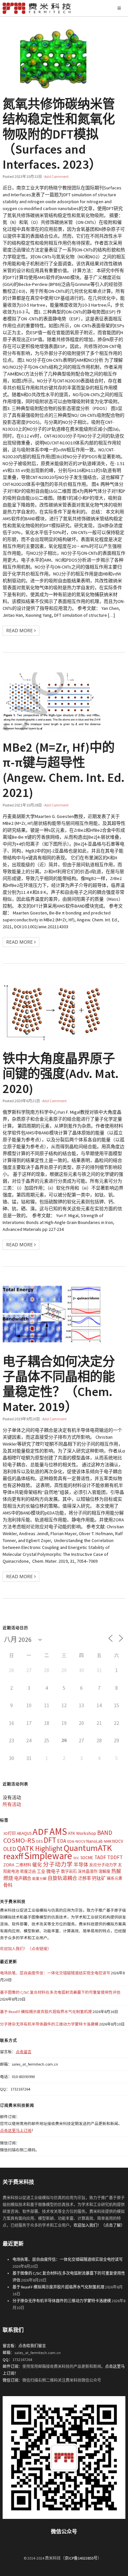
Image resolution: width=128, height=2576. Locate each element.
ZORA (9, 1865)
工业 (41, 1871)
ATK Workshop (82, 1833)
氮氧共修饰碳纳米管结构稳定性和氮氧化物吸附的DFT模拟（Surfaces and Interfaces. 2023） (59, 134)
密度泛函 (28, 1871)
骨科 (8, 1885)
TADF (100, 1857)
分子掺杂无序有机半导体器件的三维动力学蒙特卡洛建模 (49, 2024)
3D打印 (10, 1833)
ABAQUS (24, 1833)
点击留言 (24, 2052)
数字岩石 (69, 1871)
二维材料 (23, 1865)
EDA (62, 1841)
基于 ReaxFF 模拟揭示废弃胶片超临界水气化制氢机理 (46, 2012)
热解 (116, 1871)
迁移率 (85, 1878)
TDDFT (115, 1857)
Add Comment (56, 176)
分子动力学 (58, 1864)
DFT (50, 1840)
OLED (10, 1849)
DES (39, 1841)
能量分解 (39, 1879)
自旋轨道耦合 (62, 1878)
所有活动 (12, 1804)
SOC (76, 1858)
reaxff (13, 1856)
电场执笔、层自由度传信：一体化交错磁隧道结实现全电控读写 (55, 1973)
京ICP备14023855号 (81, 2558)
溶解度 (104, 1871)
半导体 (81, 1865)
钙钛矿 (99, 1878)
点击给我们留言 (32, 2346)
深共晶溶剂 (88, 1871)
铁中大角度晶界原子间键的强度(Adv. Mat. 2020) (61, 1073)
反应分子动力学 (103, 1865)
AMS (58, 1831)
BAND (105, 1833)
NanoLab (95, 1841)
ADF (41, 1832)
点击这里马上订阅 (16, 2130)
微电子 (53, 1871)
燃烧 (8, 1878)
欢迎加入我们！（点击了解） (99, 2225)
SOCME (87, 1858)
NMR (107, 1841)
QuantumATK (88, 1848)
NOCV (118, 1841)
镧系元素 (115, 1878)
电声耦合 (23, 1878)
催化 (37, 1865)
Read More (20, 630)
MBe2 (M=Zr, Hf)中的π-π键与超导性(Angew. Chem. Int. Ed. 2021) (64, 770)
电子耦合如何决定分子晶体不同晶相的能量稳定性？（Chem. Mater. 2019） (59, 1384)
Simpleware (48, 1856)
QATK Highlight (40, 1848)
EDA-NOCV (76, 1841)
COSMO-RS (19, 1840)
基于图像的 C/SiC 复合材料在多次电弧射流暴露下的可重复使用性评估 (60, 1992)
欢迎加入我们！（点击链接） (26, 1949)
